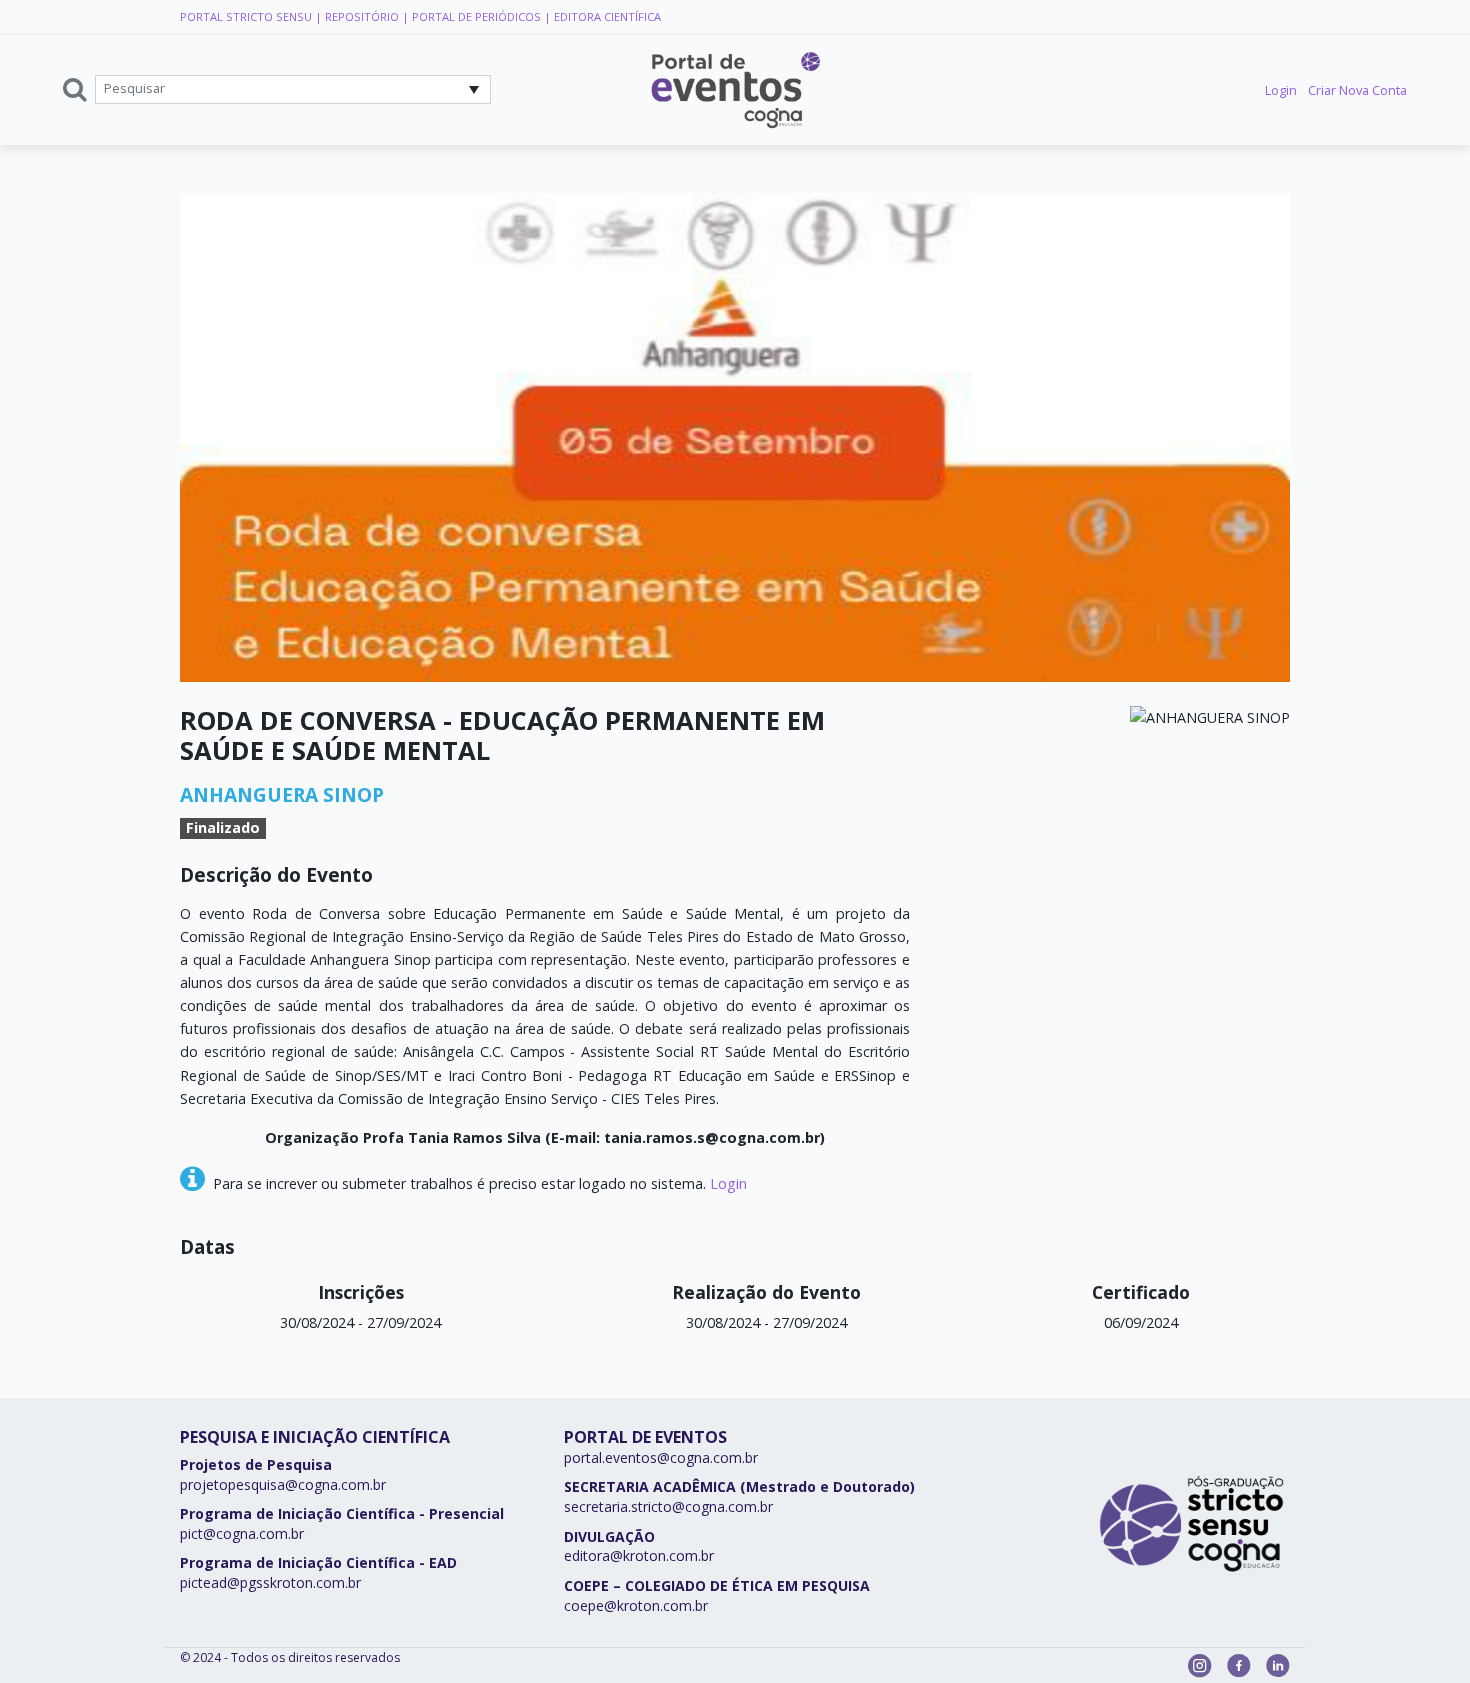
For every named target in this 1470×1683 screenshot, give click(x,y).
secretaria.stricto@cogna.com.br (668, 1506)
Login (1281, 90)
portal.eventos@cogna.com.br (661, 1457)
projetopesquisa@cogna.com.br (283, 1484)
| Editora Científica (602, 16)
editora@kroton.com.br (639, 1555)
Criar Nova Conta (1357, 90)
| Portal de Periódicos (471, 16)
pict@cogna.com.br (242, 1533)
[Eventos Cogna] (735, 90)
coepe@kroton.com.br (636, 1605)
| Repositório (358, 16)
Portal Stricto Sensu (246, 16)
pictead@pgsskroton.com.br (270, 1582)
